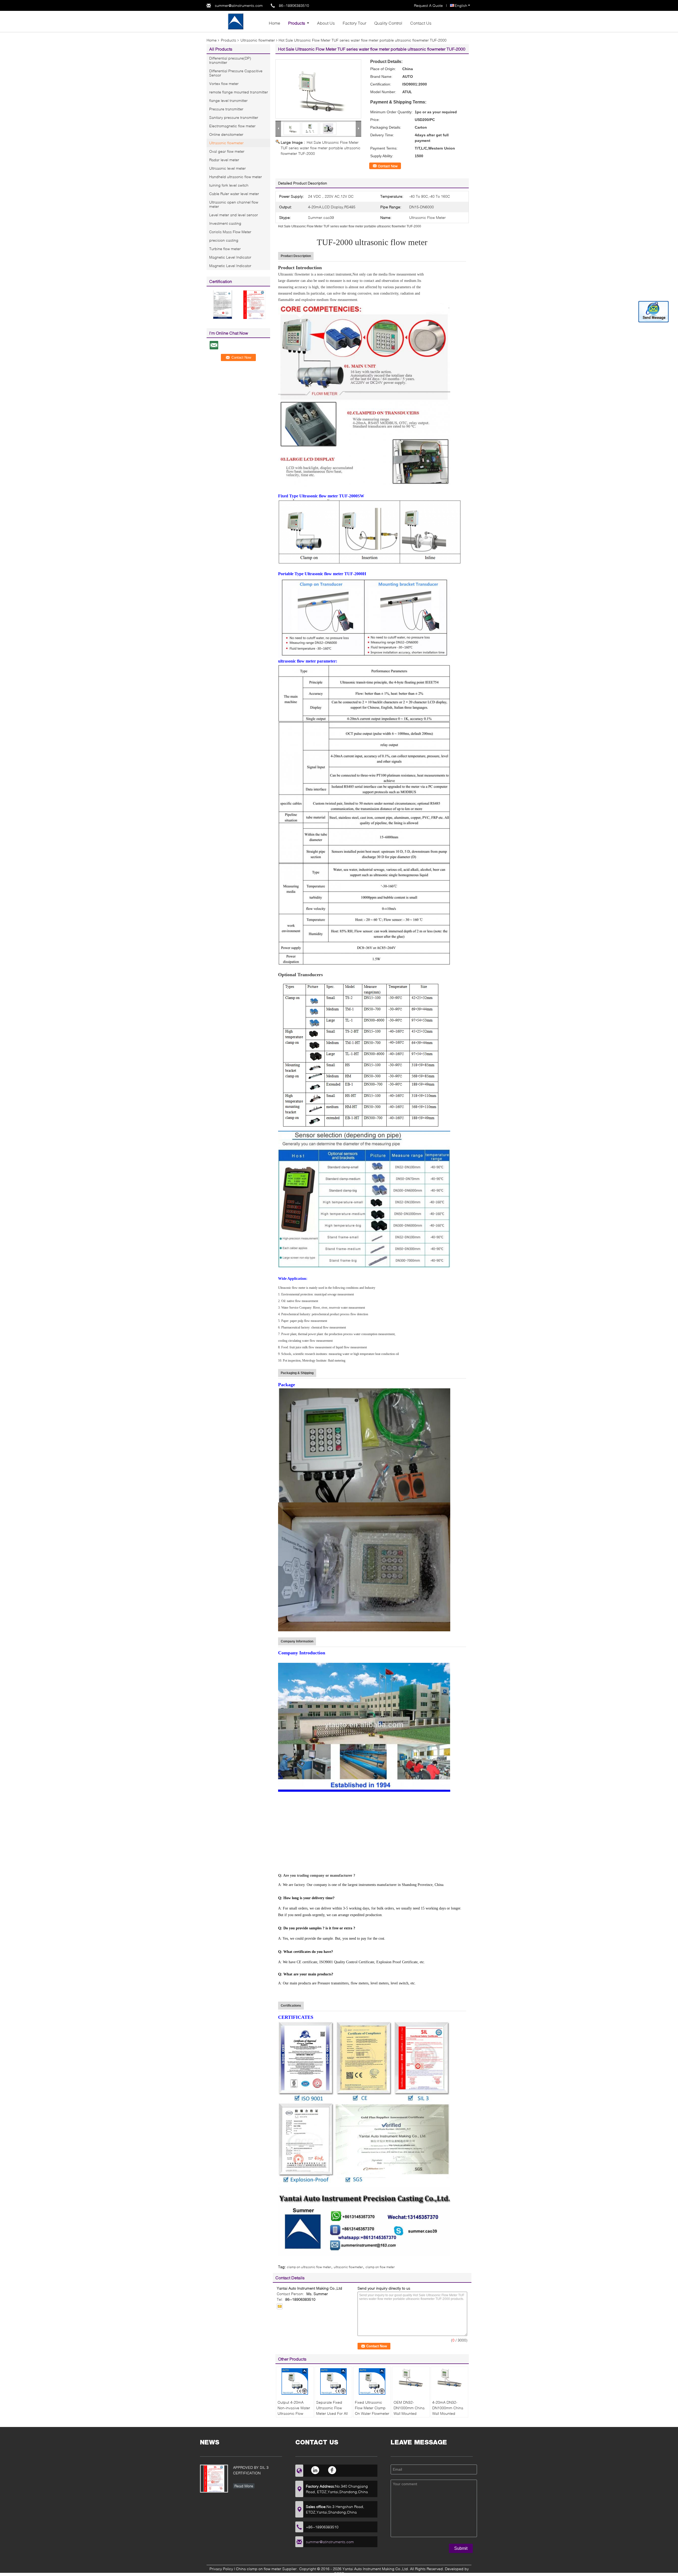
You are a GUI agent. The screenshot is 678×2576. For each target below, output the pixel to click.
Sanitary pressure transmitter (234, 117)
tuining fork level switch (229, 185)
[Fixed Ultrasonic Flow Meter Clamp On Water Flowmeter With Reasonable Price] (372, 2381)
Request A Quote (428, 5)
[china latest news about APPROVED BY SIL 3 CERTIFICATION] (214, 2479)
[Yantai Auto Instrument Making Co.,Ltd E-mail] (280, 2306)
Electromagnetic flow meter (232, 126)
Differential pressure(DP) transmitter (230, 60)
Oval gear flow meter (227, 151)
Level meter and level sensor (234, 215)
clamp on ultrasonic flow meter (309, 2267)
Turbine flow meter (225, 249)
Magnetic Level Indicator (230, 257)
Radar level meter (224, 160)
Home (275, 23)
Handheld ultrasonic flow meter (236, 177)
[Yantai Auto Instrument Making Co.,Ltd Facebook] (332, 2470)
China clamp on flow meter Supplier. (267, 2569)
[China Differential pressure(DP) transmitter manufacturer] (236, 21)
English (461, 5)
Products (297, 23)
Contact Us (421, 23)
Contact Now (388, 166)
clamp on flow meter (380, 2267)
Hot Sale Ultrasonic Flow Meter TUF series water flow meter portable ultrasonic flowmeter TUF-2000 (321, 148)
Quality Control (388, 23)
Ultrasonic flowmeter (258, 40)
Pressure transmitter (226, 109)
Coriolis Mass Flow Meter (230, 232)
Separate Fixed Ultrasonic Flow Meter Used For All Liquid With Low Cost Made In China (333, 2413)
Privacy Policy (221, 2569)
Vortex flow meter (224, 84)
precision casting (224, 240)
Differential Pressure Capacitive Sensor (236, 73)
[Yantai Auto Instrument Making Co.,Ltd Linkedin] (316, 2470)
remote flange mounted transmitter (239, 92)
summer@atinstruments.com (239, 5)
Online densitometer (226, 134)
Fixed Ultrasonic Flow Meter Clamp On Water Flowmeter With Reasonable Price (372, 2413)
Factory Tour (354, 23)
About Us (326, 23)
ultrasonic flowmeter (348, 2267)
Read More (244, 2486)
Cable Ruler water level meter (234, 194)
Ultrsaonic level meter (228, 168)
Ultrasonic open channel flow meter (234, 204)
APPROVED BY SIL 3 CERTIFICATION (251, 2470)
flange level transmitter (228, 100)
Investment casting (225, 223)
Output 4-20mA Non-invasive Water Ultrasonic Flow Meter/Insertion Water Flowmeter (294, 2413)
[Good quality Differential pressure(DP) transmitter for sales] (222, 304)
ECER (339, 2573)
